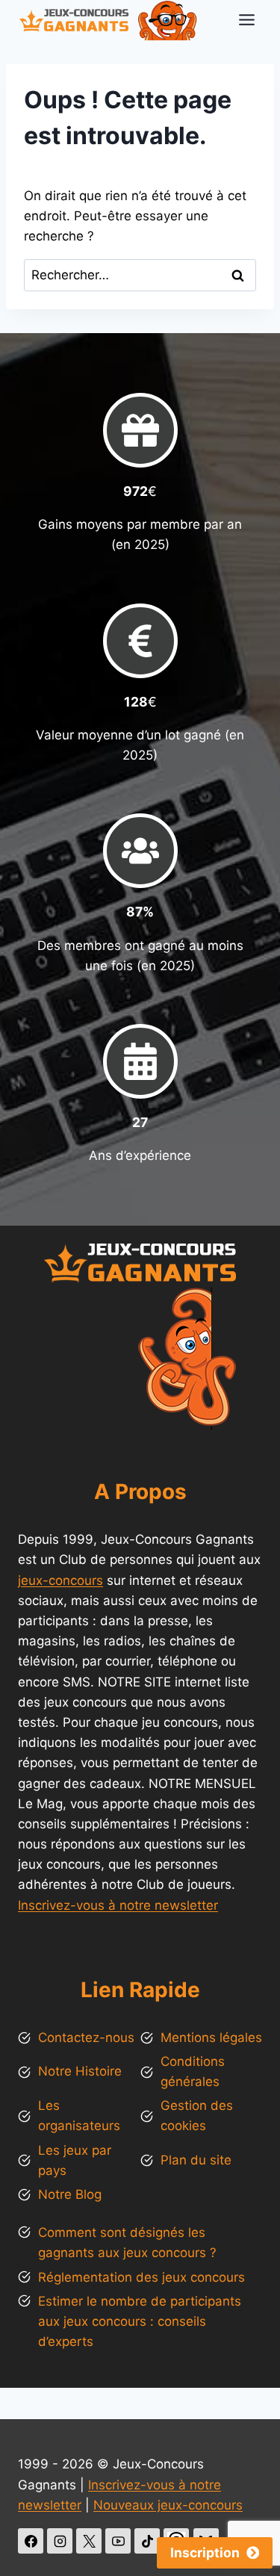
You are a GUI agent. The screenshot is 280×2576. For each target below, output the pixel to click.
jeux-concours (60, 1580)
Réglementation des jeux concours (141, 2277)
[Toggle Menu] (247, 20)
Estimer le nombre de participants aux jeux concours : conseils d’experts (140, 2321)
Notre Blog (70, 2194)
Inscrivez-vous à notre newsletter (118, 1905)
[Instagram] (60, 2541)
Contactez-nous (86, 2037)
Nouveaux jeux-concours (168, 2505)
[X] (89, 2541)
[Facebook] (31, 2541)
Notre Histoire (80, 2071)
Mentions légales (211, 2037)
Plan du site (196, 2160)
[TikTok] (147, 2541)
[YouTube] (118, 2541)
